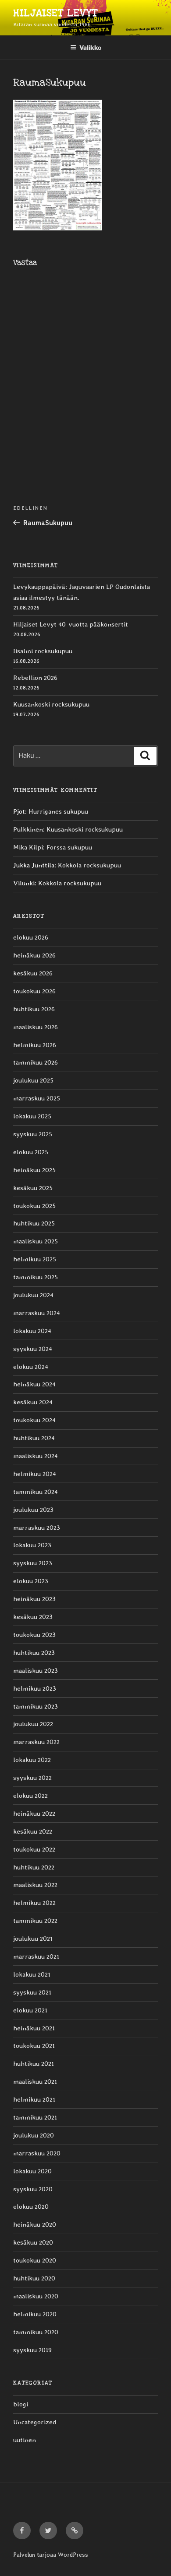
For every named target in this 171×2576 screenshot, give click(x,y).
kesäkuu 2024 (33, 1402)
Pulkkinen (28, 829)
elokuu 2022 (30, 1796)
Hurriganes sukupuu (58, 811)
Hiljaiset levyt (55, 13)
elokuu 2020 (31, 2207)
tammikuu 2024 (36, 1492)
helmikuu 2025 (35, 1259)
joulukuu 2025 (33, 1080)
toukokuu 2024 (34, 1420)
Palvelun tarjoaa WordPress (51, 2555)
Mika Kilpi (28, 847)
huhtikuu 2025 (34, 1223)
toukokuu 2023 (34, 1635)
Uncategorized (35, 2422)
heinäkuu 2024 (34, 1384)
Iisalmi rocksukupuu (43, 651)
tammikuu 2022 (35, 1921)
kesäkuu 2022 (33, 1831)
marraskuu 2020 (37, 2153)
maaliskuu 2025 (36, 1241)
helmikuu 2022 (34, 1903)
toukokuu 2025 (34, 1206)
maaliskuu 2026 (36, 1027)
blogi (21, 2404)
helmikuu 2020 (35, 2314)
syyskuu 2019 (32, 2350)
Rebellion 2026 (35, 678)
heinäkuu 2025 (34, 1170)
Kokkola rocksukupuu (89, 865)
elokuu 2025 (31, 1152)
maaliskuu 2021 (35, 2082)
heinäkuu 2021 (34, 2028)
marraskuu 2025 (37, 1098)
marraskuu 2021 (36, 1956)
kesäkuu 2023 (33, 1617)
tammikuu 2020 (36, 2332)
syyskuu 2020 (33, 2189)
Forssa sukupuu (69, 847)
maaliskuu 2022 (35, 1885)
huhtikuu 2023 (34, 1653)
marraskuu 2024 (37, 1313)
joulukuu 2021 (33, 1939)
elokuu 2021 (30, 2010)
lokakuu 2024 (32, 1331)
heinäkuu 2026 (34, 955)
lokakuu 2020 (32, 2171)
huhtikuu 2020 (34, 2278)
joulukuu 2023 (33, 1510)
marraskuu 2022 (36, 1742)
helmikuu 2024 (35, 1474)
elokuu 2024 (31, 1367)
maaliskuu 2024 (36, 1456)
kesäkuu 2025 (33, 1188)
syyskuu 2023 (33, 1563)
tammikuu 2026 (36, 1062)
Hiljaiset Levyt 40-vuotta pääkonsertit (71, 624)
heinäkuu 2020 (35, 2224)
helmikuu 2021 (34, 2099)
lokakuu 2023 (32, 1545)
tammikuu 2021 (35, 2117)
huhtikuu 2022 (34, 1867)
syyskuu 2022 (32, 1778)
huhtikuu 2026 (34, 1009)
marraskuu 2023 (37, 1528)
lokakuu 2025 (32, 1116)
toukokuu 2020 (35, 2260)
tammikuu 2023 (36, 1706)
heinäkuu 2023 (34, 1599)
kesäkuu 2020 (33, 2242)
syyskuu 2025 (33, 1134)
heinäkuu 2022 (34, 1814)
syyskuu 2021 (32, 1992)
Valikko (90, 47)
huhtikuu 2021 (34, 2064)
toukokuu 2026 (34, 991)
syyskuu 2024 (33, 1349)
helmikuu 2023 (35, 1688)
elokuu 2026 (31, 937)
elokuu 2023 (31, 1581)
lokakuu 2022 (32, 1760)
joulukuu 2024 (33, 1295)
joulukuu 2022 (33, 1724)
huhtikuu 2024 (34, 1438)
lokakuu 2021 (32, 1974)
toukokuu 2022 (34, 1849)
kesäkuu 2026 (33, 973)
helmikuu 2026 (35, 1045)
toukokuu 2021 (34, 2046)
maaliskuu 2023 (36, 1671)
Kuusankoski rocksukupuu (51, 704)
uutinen (25, 2440)
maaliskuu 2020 (36, 2296)
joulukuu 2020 (34, 2135)
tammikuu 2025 (36, 1277)
